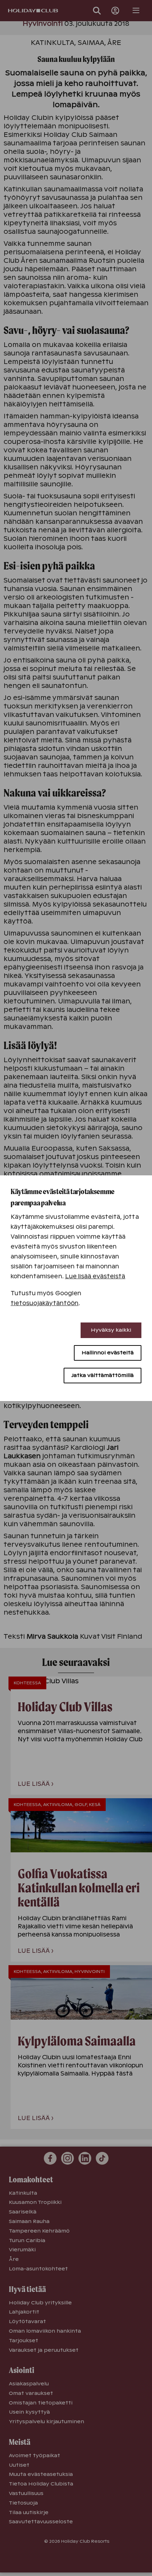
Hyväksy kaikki (111, 1330)
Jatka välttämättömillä (103, 1375)
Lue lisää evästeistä (95, 1276)
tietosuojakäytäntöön (45, 1303)
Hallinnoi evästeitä (108, 1353)
